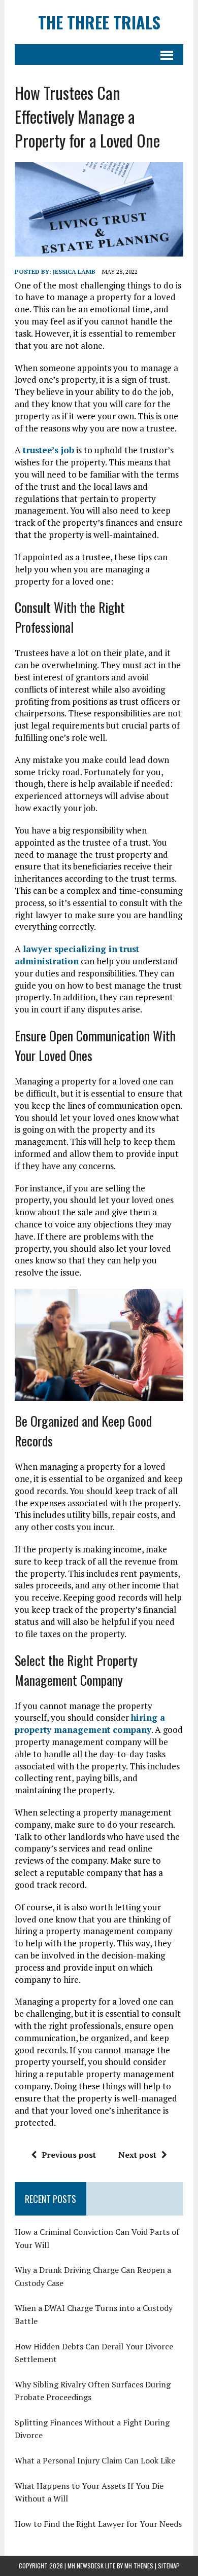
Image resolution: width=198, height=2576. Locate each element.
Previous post (69, 2155)
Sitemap (169, 2566)
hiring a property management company (90, 1724)
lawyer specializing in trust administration (77, 955)
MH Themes (139, 2566)
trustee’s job (48, 450)
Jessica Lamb (74, 271)
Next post (137, 2155)
